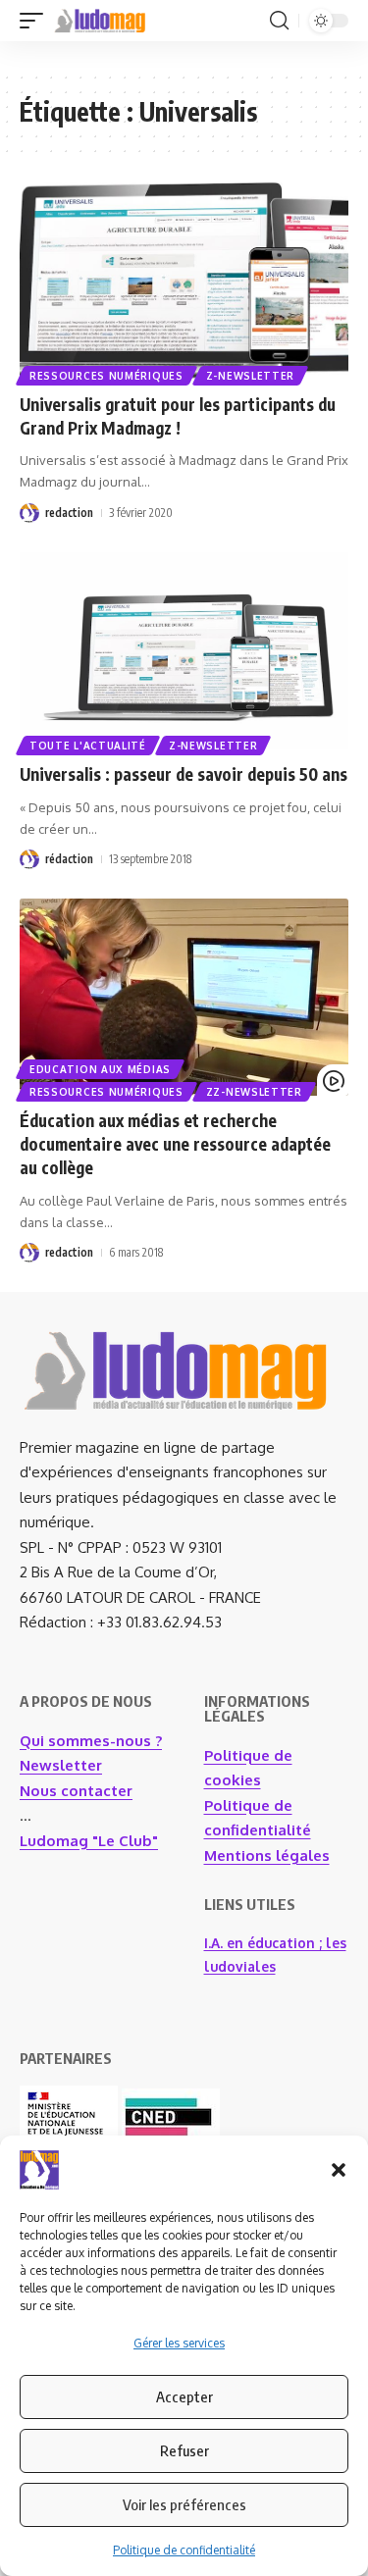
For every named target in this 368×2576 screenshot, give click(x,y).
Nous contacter (76, 1791)
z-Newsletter (250, 376)
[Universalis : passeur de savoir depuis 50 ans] (184, 651)
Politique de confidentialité (184, 2550)
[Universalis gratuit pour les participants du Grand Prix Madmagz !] (184, 281)
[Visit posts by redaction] (29, 513)
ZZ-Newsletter (254, 1092)
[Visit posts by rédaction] (29, 859)
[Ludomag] (100, 21)
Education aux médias (100, 1069)
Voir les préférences (184, 2504)
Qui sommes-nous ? (91, 1741)
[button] (339, 2170)
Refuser (184, 2450)
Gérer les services (179, 2343)
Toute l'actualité (88, 746)
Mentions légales (267, 1855)
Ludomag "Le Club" (89, 1841)
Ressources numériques (106, 376)
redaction (69, 513)
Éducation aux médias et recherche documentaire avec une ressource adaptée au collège (175, 1144)
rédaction (69, 859)
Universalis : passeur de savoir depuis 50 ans (184, 774)
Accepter (184, 2396)
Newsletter (61, 1765)
